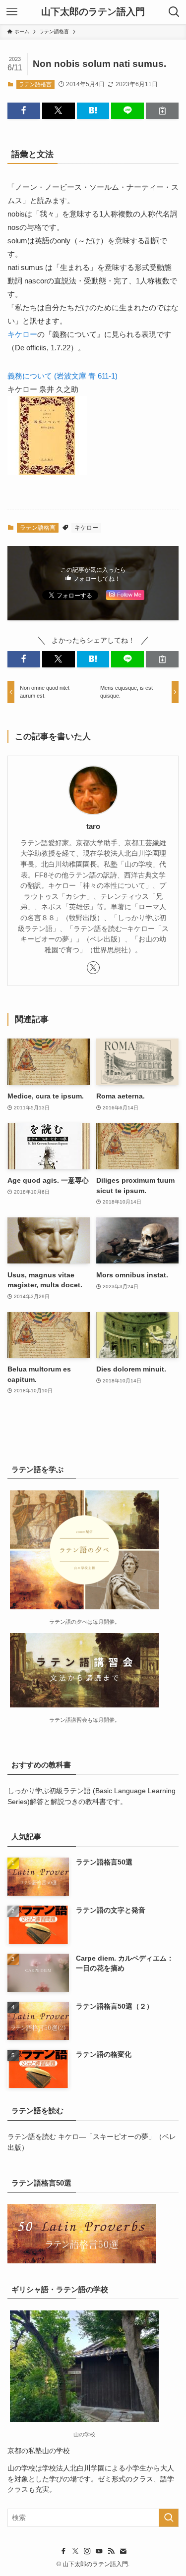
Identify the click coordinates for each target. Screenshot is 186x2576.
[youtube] (99, 2551)
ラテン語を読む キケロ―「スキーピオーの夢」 (81, 2137)
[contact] (123, 2551)
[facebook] (63, 2551)
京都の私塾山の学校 (39, 2451)
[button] (24, 111)
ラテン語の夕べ (68, 1622)
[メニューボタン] (12, 12)
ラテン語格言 (35, 84)
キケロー (22, 334)
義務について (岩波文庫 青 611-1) (62, 376)
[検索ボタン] (174, 12)
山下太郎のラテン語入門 (93, 12)
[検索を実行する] (169, 2518)
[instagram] (87, 2551)
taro (93, 826)
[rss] (111, 2551)
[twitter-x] (93, 968)
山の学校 (21, 2468)
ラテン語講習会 (68, 1720)
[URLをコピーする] (162, 111)
